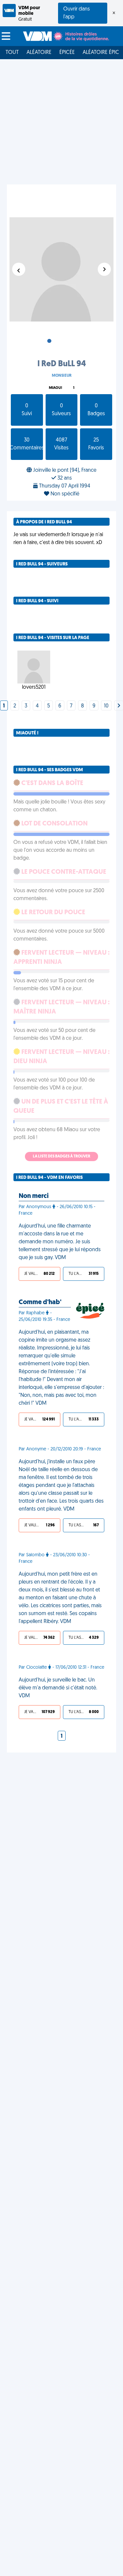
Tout (12, 53)
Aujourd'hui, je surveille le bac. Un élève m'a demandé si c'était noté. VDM (58, 1688)
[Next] (119, 706)
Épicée (67, 53)
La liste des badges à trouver (61, 1157)
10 (106, 706)
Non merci (34, 1196)
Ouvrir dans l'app (77, 13)
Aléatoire (39, 53)
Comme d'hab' (40, 1302)
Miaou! (55, 388)
